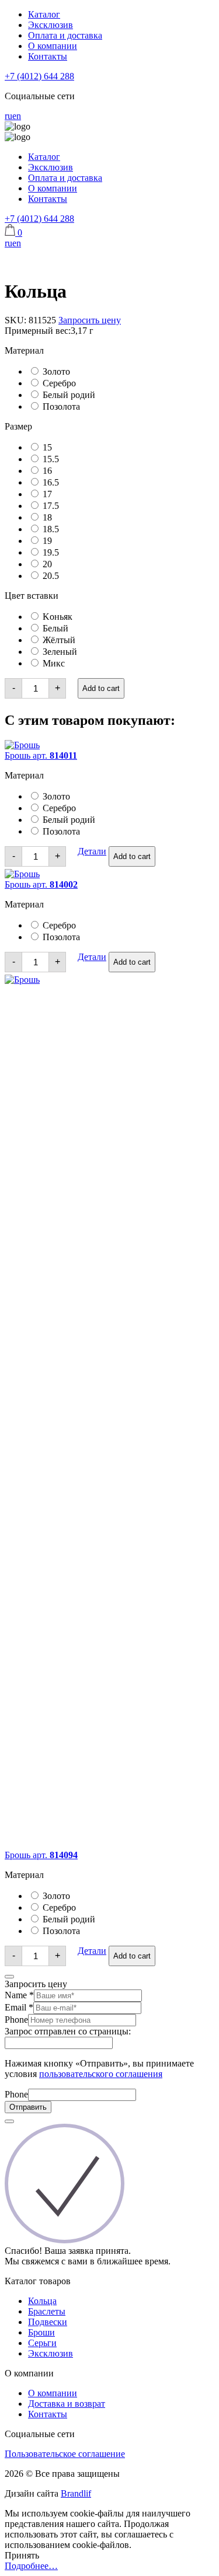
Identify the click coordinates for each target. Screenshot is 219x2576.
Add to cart (101, 688)
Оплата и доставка (65, 35)
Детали (92, 851)
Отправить (28, 2107)
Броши (41, 2332)
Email (19, 2007)
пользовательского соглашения (101, 2074)
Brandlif (76, 2493)
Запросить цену (90, 320)
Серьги (42, 2343)
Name (19, 1995)
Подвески (48, 2322)
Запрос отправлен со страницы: (68, 2031)
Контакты (48, 56)
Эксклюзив (51, 25)
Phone (16, 2020)
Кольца (42, 2301)
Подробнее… (31, 2566)
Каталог (44, 14)
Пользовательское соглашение (65, 2454)
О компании (53, 46)
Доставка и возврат (67, 2404)
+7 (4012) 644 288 (39, 76)
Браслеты (47, 2311)
